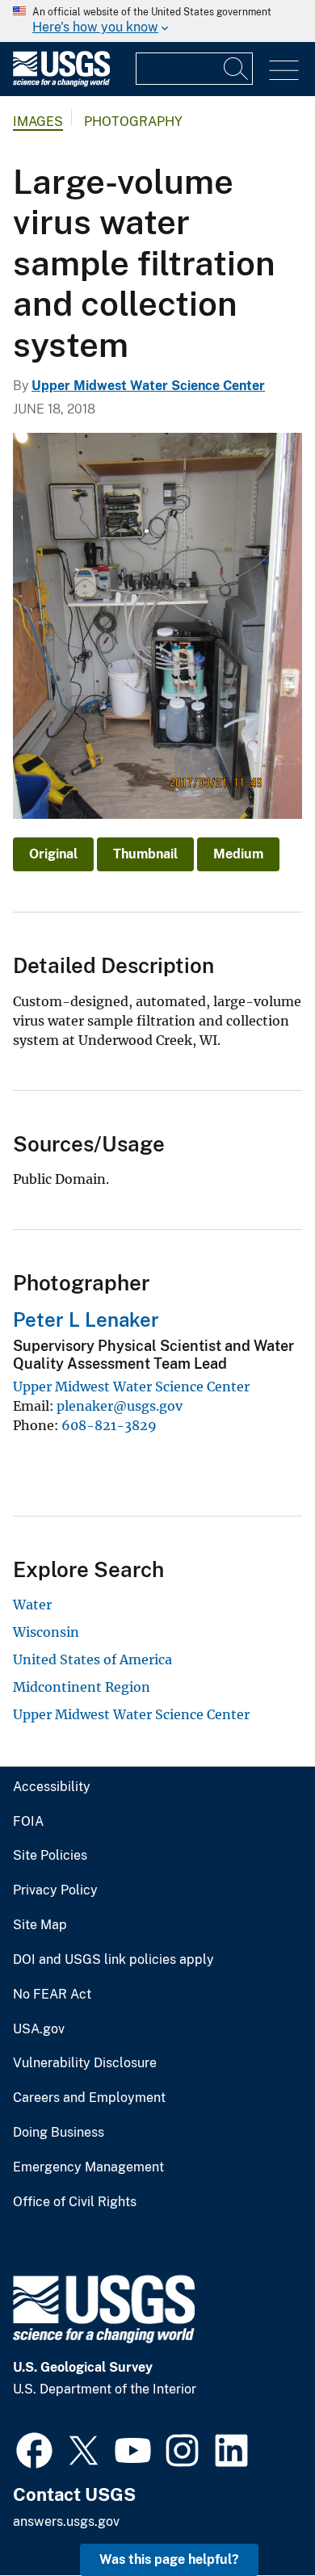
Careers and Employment (89, 2098)
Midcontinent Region (82, 1687)
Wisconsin (46, 1632)
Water (32, 1605)
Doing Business (59, 2133)
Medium (238, 854)
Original (53, 854)
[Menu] (284, 71)
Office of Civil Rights (75, 2202)
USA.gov (39, 2029)
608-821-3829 (109, 1425)
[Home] (61, 83)
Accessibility (52, 1787)
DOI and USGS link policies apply (113, 1960)
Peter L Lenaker (86, 1319)
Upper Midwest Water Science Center (148, 386)
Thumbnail (145, 854)
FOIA (28, 1822)
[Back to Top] (256, 2517)
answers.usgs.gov (66, 2521)
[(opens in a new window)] (34, 2448)
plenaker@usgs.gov (120, 1406)
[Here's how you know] (157, 21)
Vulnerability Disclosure (85, 2063)
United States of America (92, 1659)
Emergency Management (88, 2167)
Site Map (40, 1925)
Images (38, 122)
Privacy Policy (55, 1890)
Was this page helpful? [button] (169, 2559)
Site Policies (50, 1856)
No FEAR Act (52, 1995)
